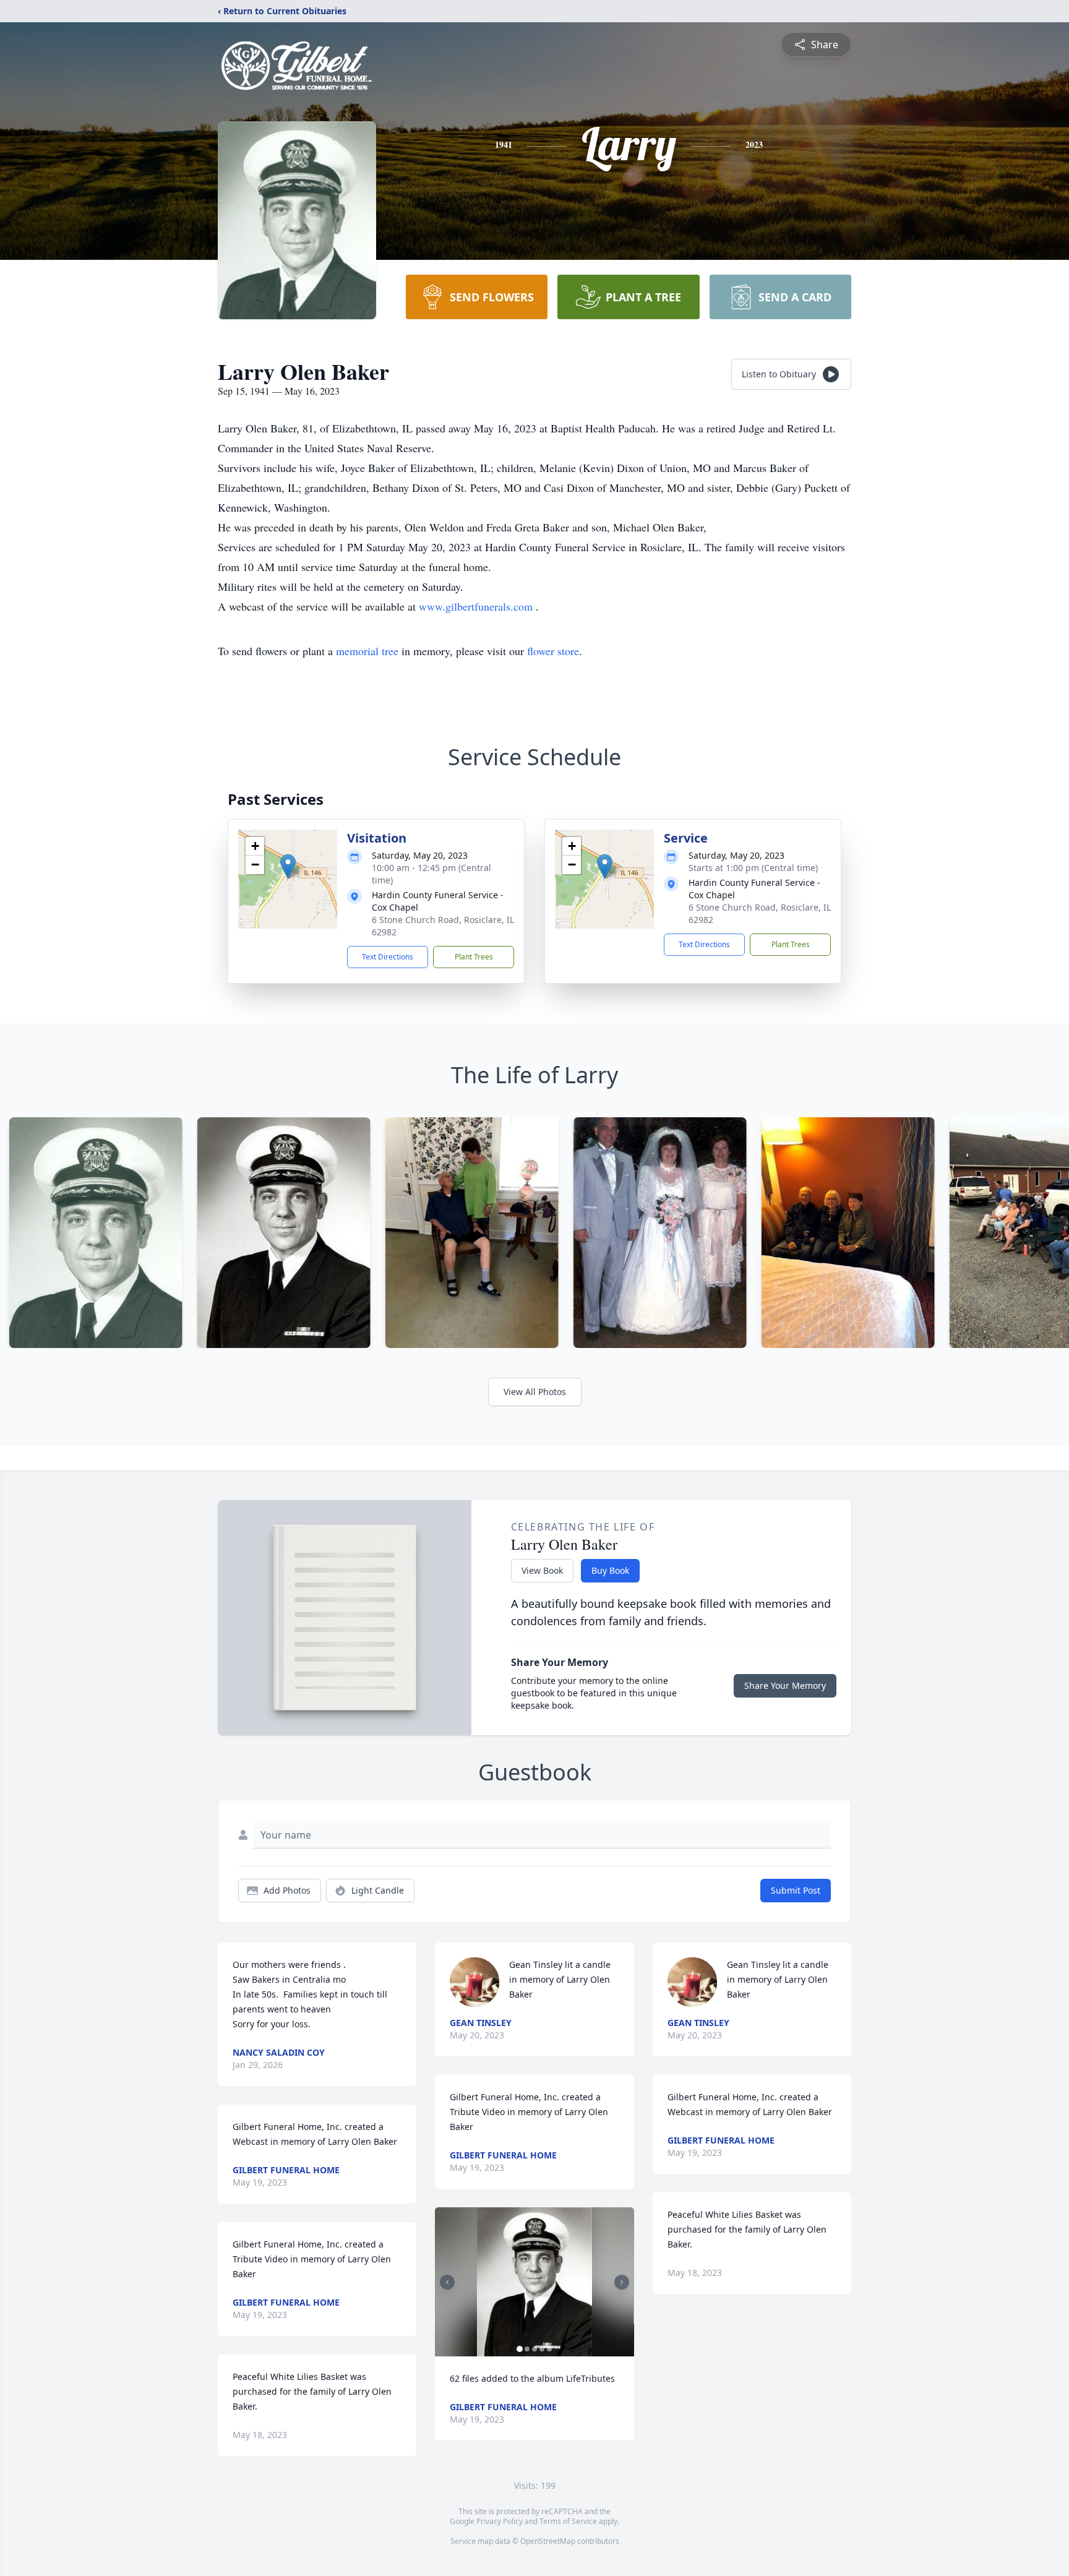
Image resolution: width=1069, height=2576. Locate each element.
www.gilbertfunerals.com (477, 606)
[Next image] (622, 2282)
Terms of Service (568, 2521)
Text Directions (388, 957)
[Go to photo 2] (527, 2349)
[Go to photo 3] (534, 2349)
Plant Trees (474, 957)
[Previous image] (447, 2282)
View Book (542, 1570)
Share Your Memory (785, 1685)
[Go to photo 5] (549, 2349)
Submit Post (796, 1890)
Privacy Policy (500, 2521)
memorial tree (367, 651)
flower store (553, 651)
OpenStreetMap (548, 2541)
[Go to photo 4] (542, 2349)
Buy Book (610, 1570)
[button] (288, 866)
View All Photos (535, 1392)
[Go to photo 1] (520, 2349)
